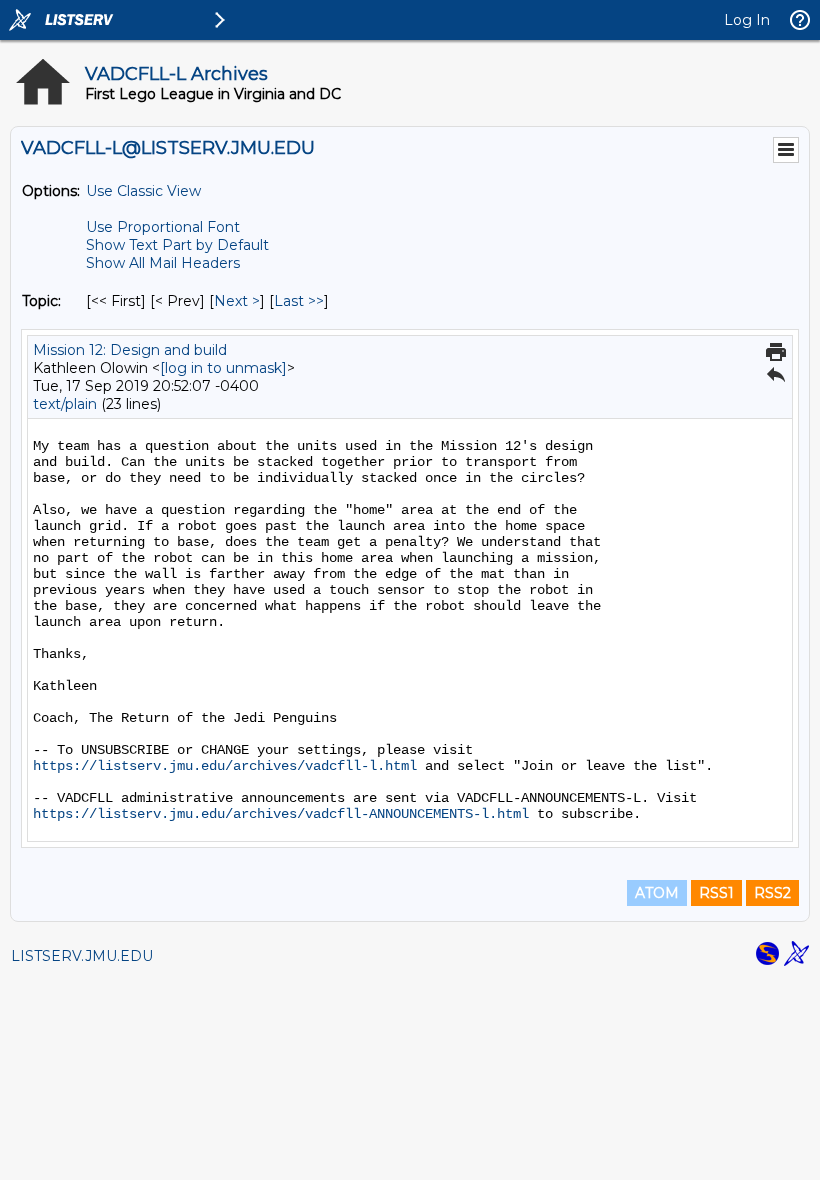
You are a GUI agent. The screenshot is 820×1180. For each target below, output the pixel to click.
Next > (237, 301)
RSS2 (772, 893)
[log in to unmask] (223, 368)
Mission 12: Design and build (130, 350)
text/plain (65, 404)
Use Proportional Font (163, 227)
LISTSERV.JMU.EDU (82, 956)
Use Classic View (143, 191)
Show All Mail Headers (163, 263)
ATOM (657, 893)
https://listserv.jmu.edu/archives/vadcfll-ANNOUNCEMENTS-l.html (281, 814)
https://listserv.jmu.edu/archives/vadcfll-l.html (225, 766)
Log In (747, 20)
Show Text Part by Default (177, 245)
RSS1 (716, 893)
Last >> (299, 301)
